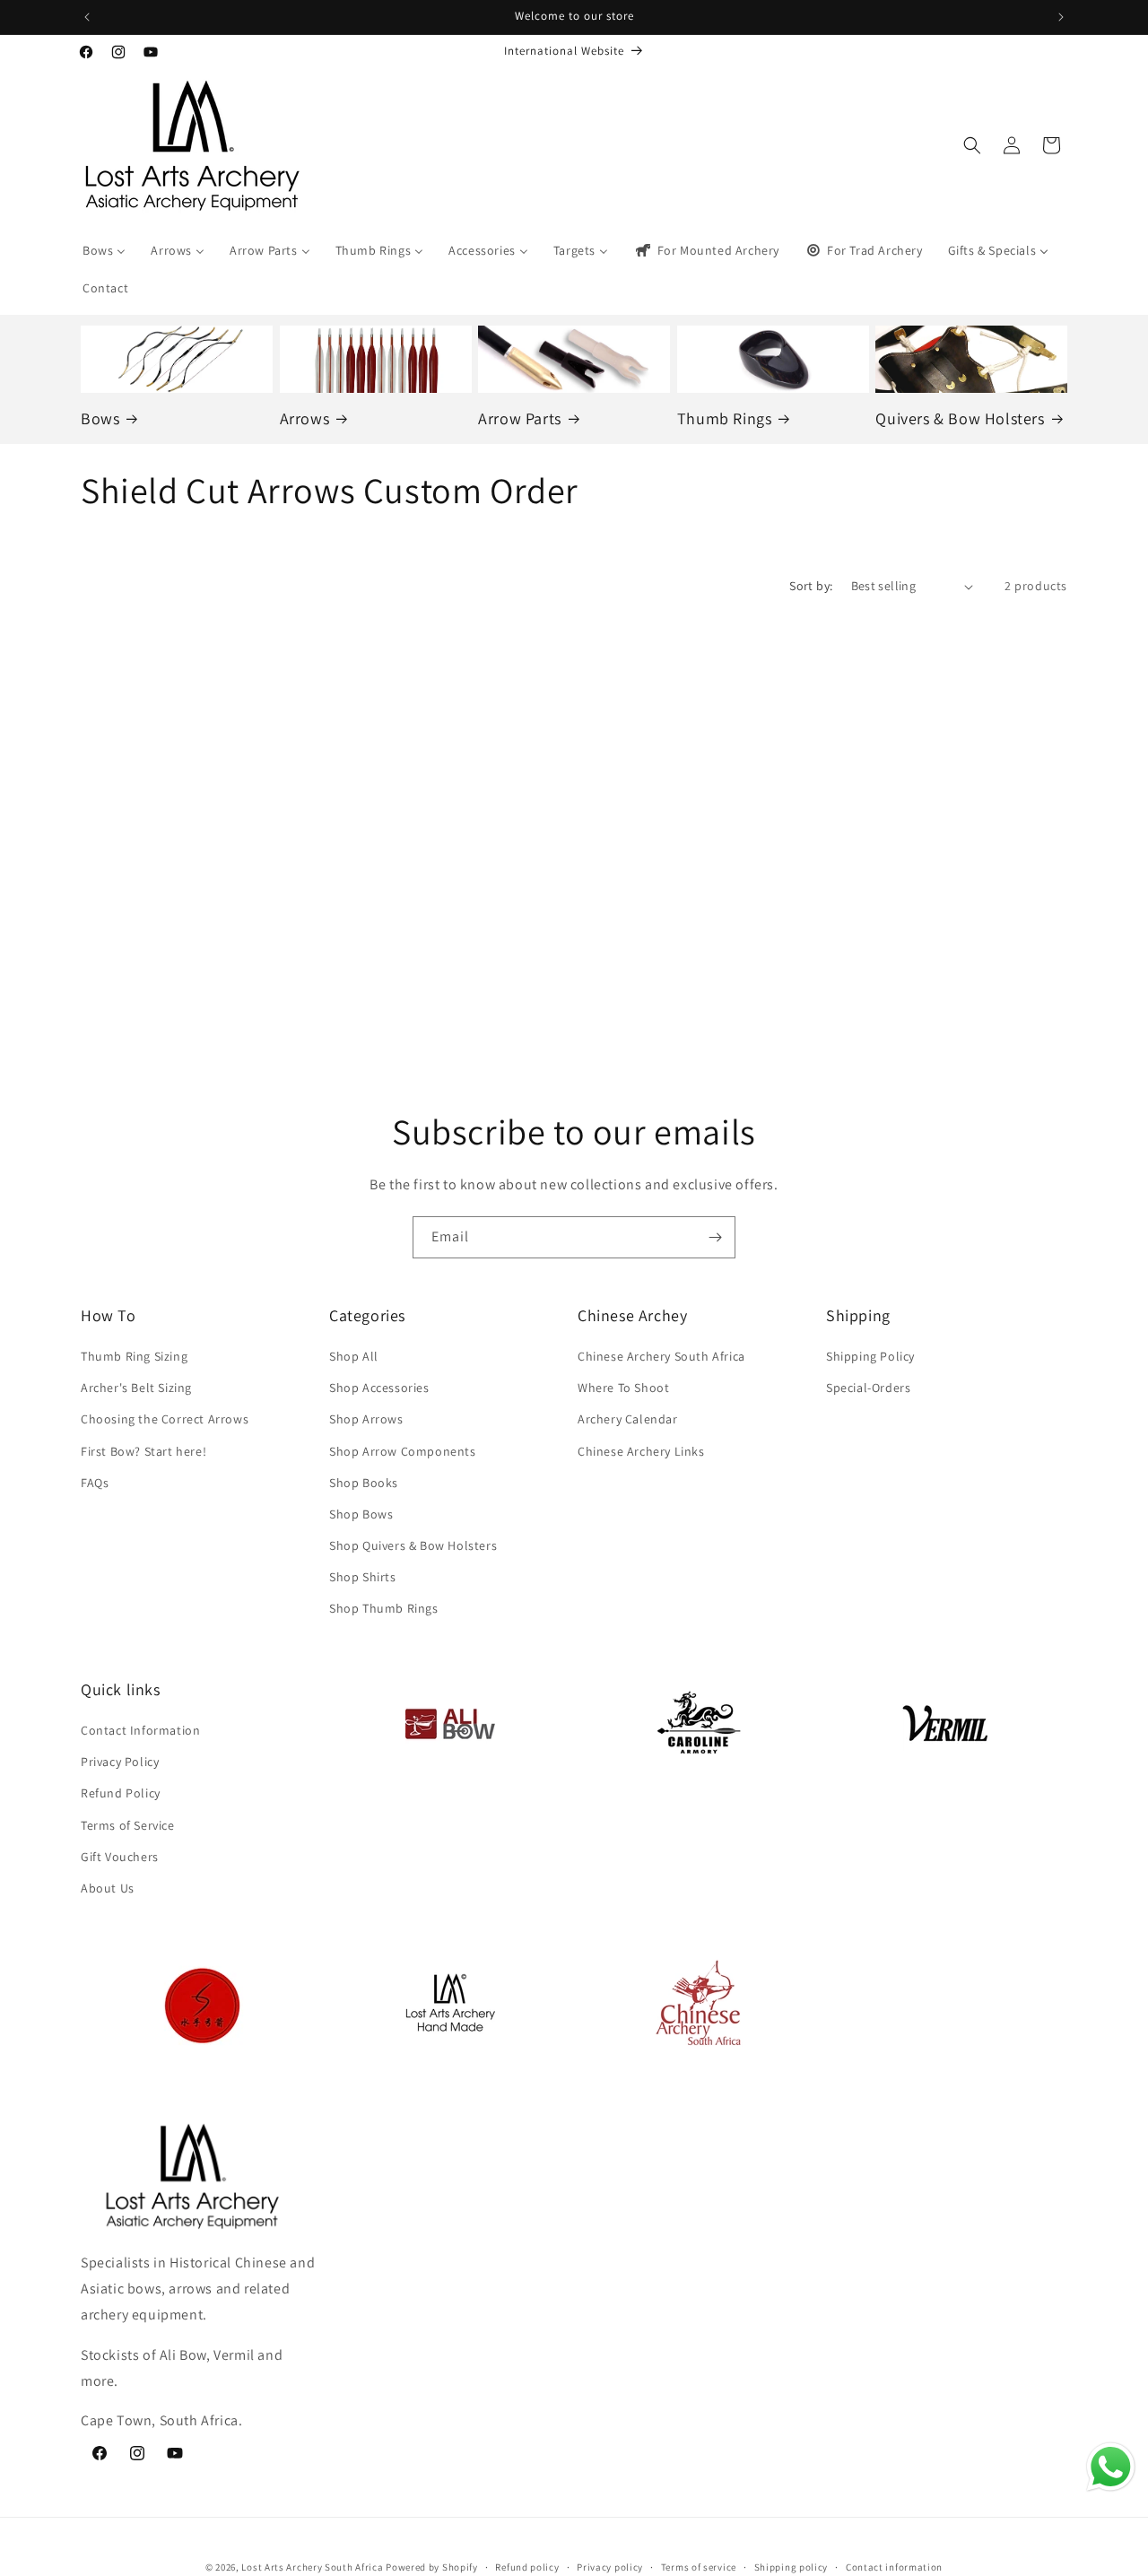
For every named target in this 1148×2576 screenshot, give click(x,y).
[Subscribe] (715, 1237)
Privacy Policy (120, 1762)
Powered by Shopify (432, 2567)
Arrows (305, 418)
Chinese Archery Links (641, 1451)
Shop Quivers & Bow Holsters (413, 1546)
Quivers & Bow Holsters (960, 418)
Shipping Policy (870, 1357)
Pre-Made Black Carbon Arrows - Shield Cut (194, 914)
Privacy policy (610, 2566)
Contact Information (140, 1731)
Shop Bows (361, 1515)
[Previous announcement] (87, 17)
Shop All (354, 1357)
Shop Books (364, 1483)
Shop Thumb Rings (384, 1609)
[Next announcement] (1061, 17)
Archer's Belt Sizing (136, 1388)
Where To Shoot (623, 1388)
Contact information (894, 2566)
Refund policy (527, 2566)
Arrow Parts (520, 418)
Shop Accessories (379, 1388)
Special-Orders (868, 1388)
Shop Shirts (363, 1578)
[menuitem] (104, 250)
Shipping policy (791, 2566)
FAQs (95, 1483)
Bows (100, 418)
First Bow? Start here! (143, 1451)
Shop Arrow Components (403, 1451)
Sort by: (811, 586)
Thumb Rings (725, 418)
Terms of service (699, 2566)
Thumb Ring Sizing (134, 1357)
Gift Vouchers (120, 1857)
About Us (108, 1889)
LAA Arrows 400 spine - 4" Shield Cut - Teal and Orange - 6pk (440, 922)
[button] (972, 145)
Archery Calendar (628, 1420)
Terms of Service (128, 1825)
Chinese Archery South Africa (661, 1357)
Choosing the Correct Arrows (165, 1420)
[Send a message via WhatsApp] (1111, 2467)
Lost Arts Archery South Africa (312, 2567)
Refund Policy (121, 1794)
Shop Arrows (366, 1420)
